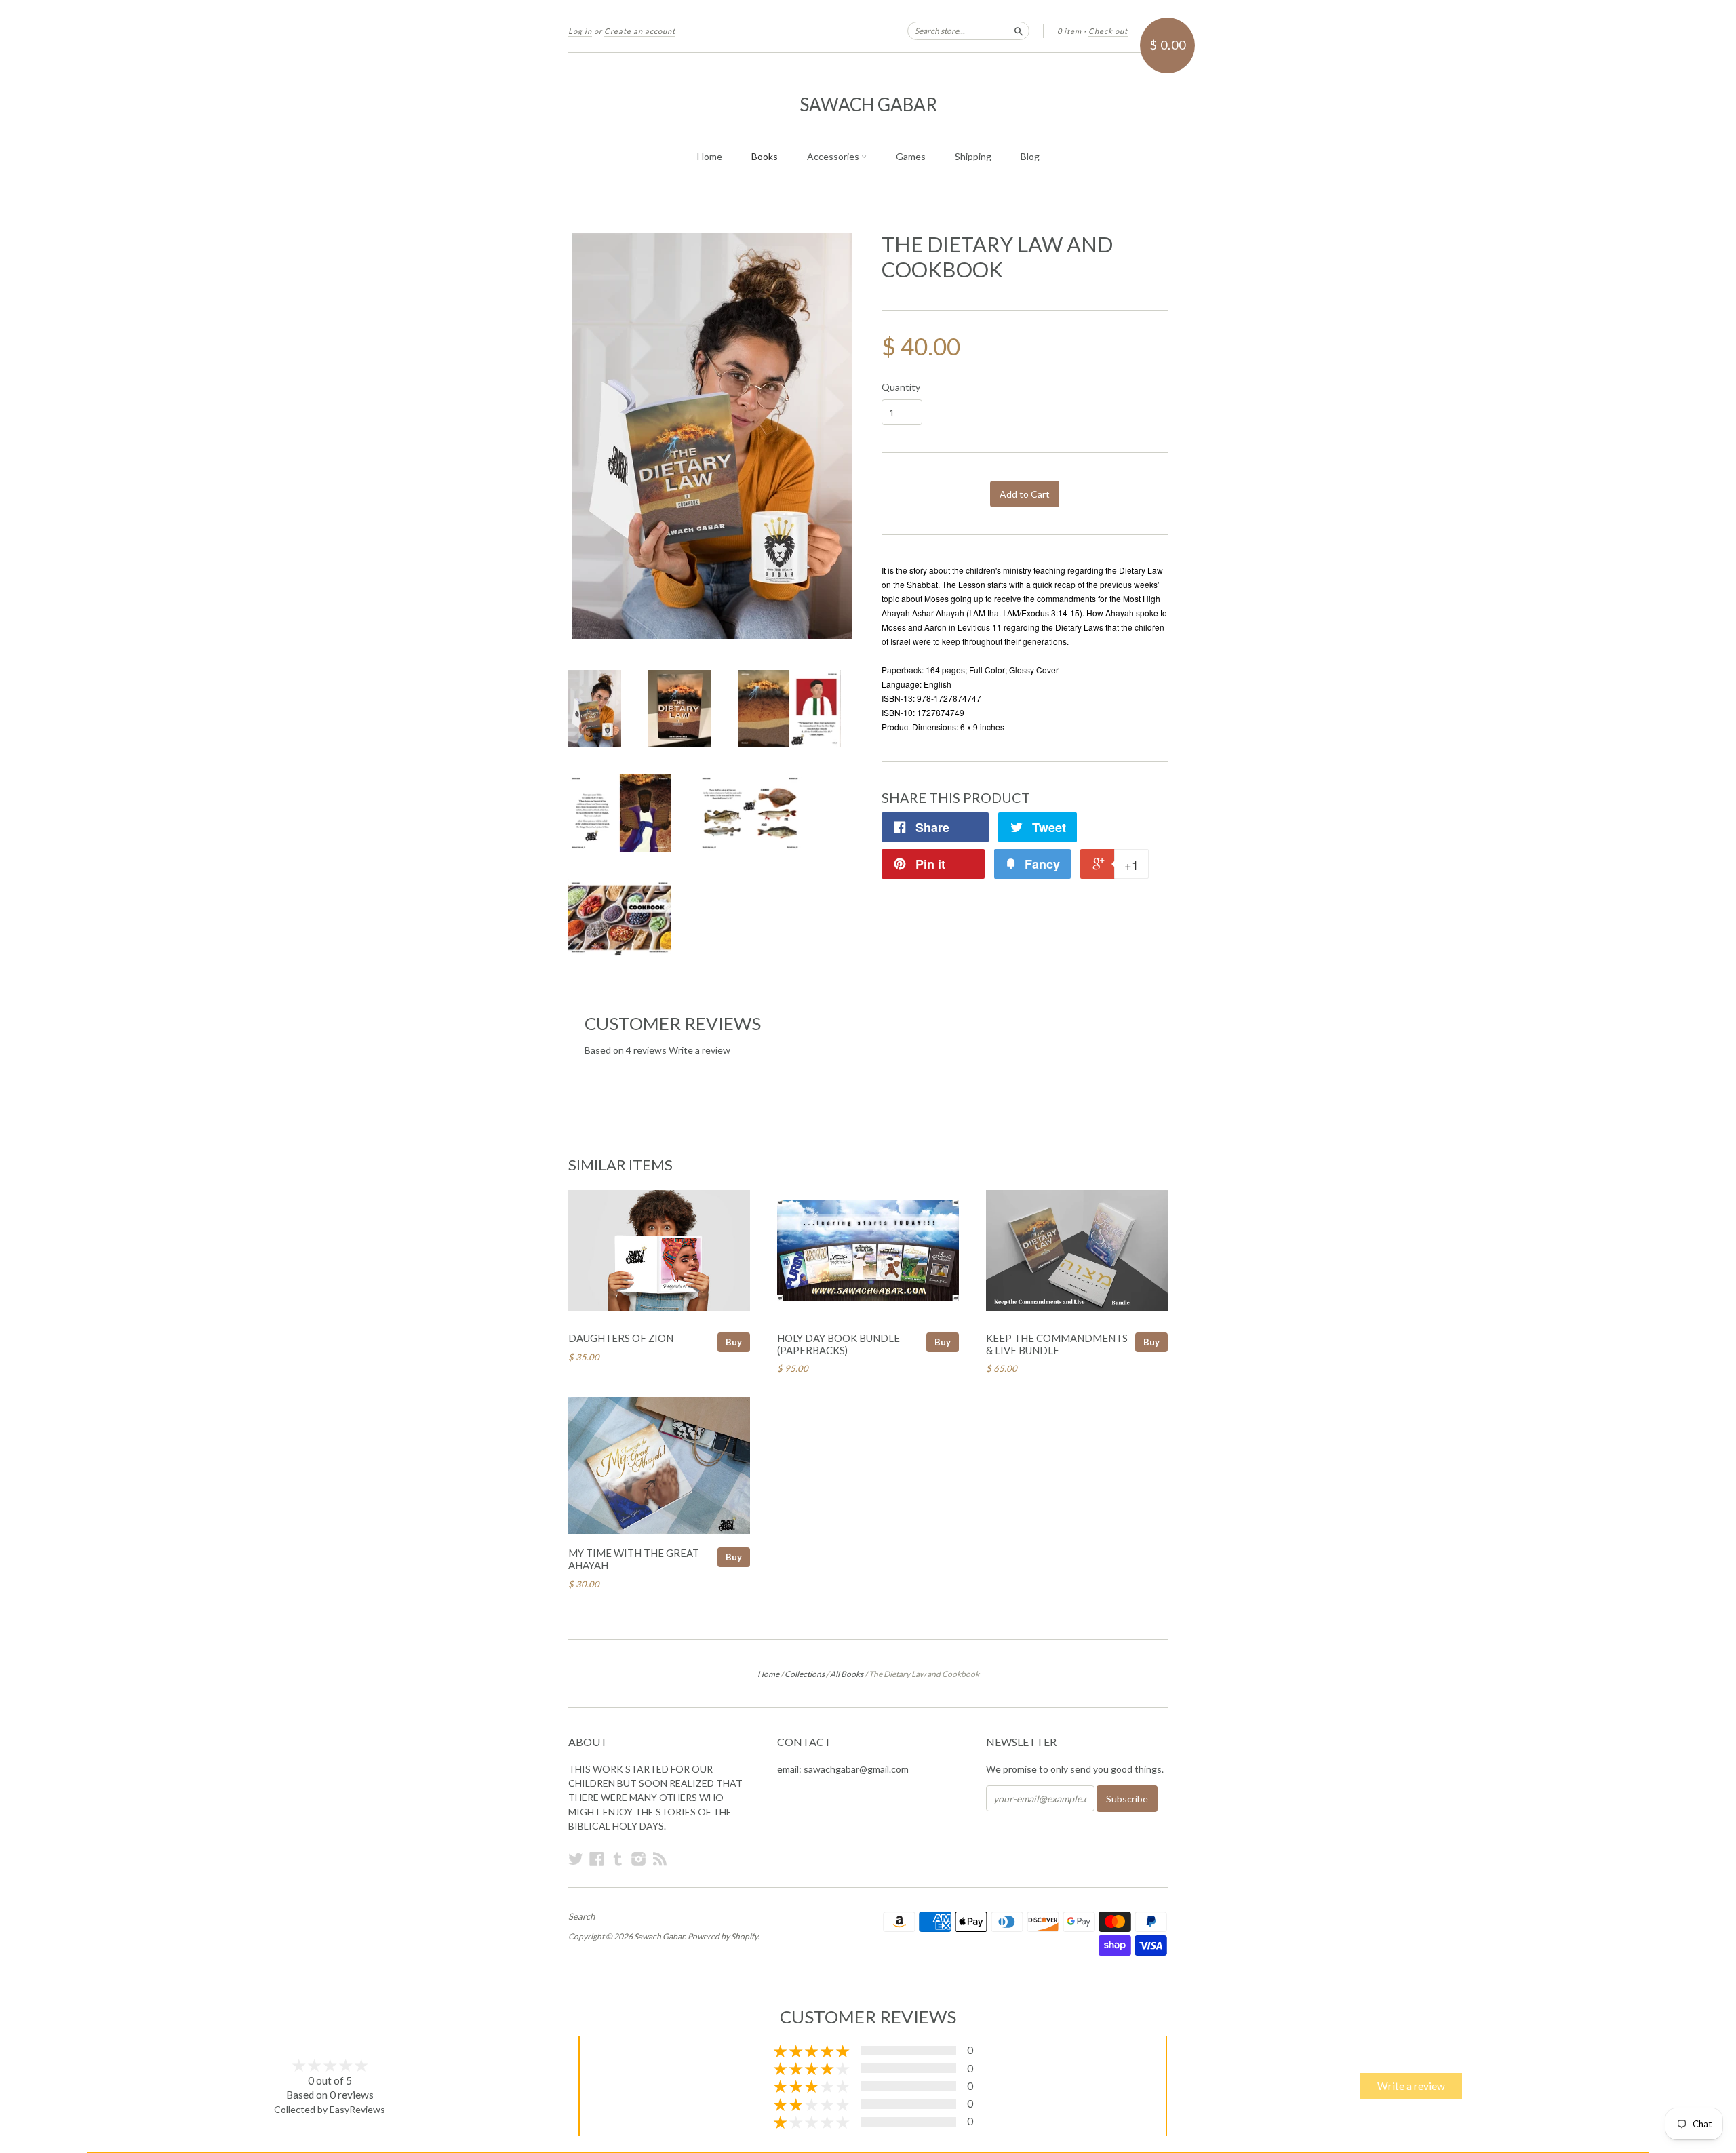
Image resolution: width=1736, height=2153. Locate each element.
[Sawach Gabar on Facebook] (597, 1859)
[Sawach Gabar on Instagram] (639, 1859)
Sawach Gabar (868, 104)
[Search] (1019, 31)
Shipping (973, 156)
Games (911, 156)
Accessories (834, 156)
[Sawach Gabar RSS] (660, 1859)
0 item (1069, 31)
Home (710, 156)
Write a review (699, 1050)
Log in (580, 31)
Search (581, 1916)
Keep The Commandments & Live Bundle (1057, 1344)
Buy (734, 1342)
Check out (1108, 31)
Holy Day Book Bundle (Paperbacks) (839, 1344)
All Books (847, 1674)
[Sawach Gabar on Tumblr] (618, 1859)
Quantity (901, 387)
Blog (1030, 156)
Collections (805, 1674)
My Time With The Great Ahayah (634, 1559)
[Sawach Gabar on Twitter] (576, 1859)
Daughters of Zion (621, 1338)
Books (765, 156)
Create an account (640, 31)
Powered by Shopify (723, 1936)
